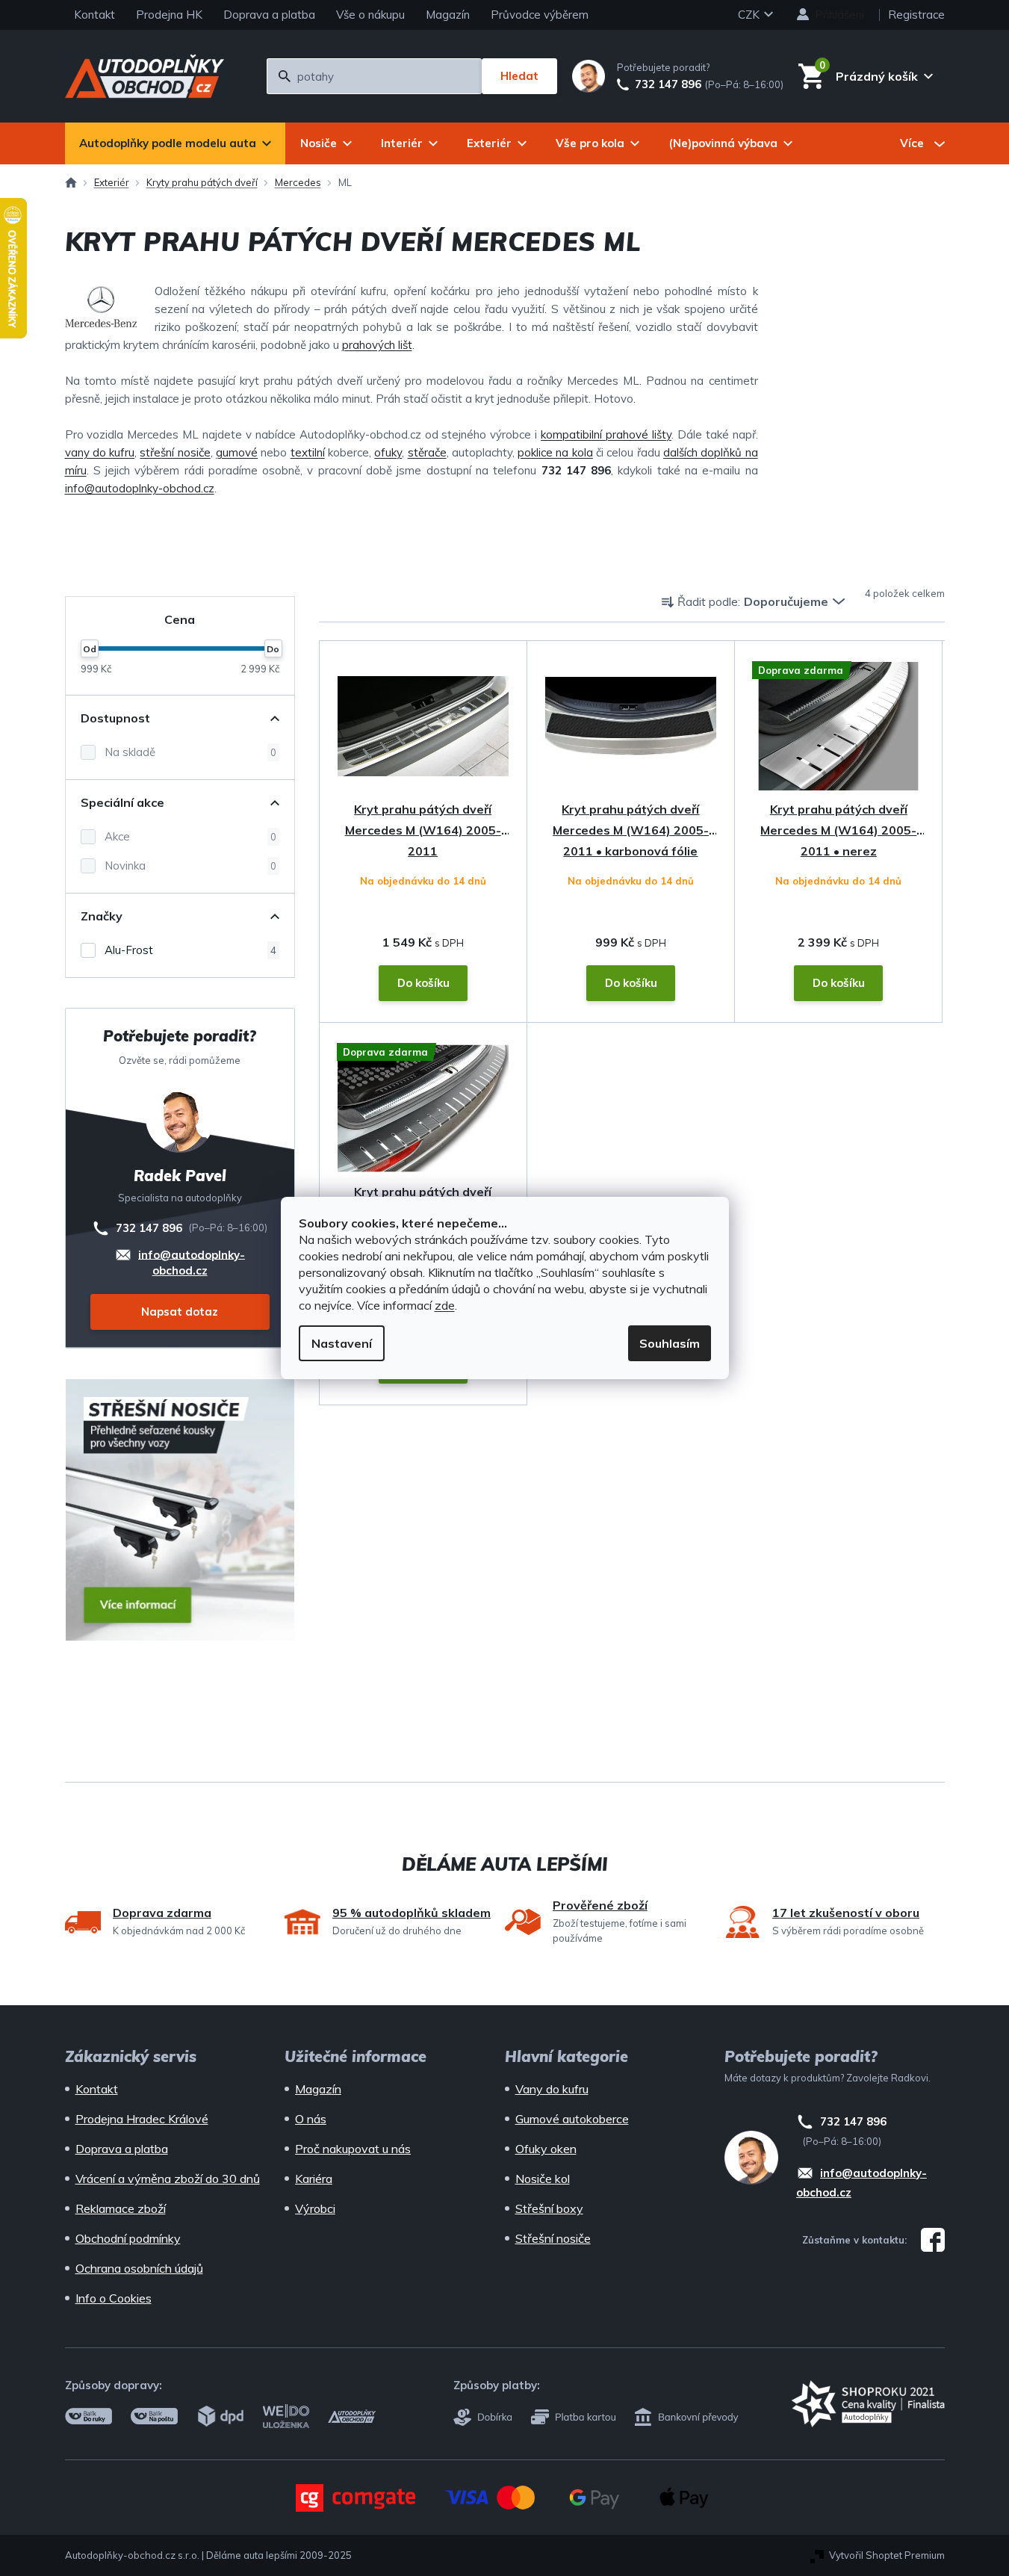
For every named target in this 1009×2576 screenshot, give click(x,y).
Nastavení (342, 1343)
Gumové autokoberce (572, 2119)
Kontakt (94, 15)
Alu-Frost (190, 950)
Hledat (519, 76)
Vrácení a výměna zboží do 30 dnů (168, 2179)
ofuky (388, 452)
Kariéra (314, 2179)
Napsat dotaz (180, 1312)
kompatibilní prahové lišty (606, 434)
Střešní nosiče (553, 2238)
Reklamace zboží (121, 2208)
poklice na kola (555, 452)
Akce (190, 836)
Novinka (190, 866)
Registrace (916, 15)
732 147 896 (668, 84)
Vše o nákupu (370, 15)
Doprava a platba (269, 15)
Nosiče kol (543, 2179)
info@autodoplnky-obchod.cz (140, 488)
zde (445, 1305)
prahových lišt (377, 345)
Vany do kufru (552, 2089)
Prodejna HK (169, 15)
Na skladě (190, 752)
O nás (311, 2119)
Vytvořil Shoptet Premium (887, 2555)
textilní (308, 452)
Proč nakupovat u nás (353, 2149)
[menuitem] (175, 143)
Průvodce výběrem (540, 15)
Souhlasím (670, 1343)
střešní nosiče (175, 452)
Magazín (448, 15)
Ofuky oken (546, 2149)
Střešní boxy (549, 2208)
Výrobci (315, 2208)
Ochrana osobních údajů (139, 2268)
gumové (237, 452)
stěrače (427, 452)
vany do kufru (100, 452)
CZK (750, 15)
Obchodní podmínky (128, 2238)
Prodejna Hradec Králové (142, 2119)
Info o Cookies (114, 2298)
